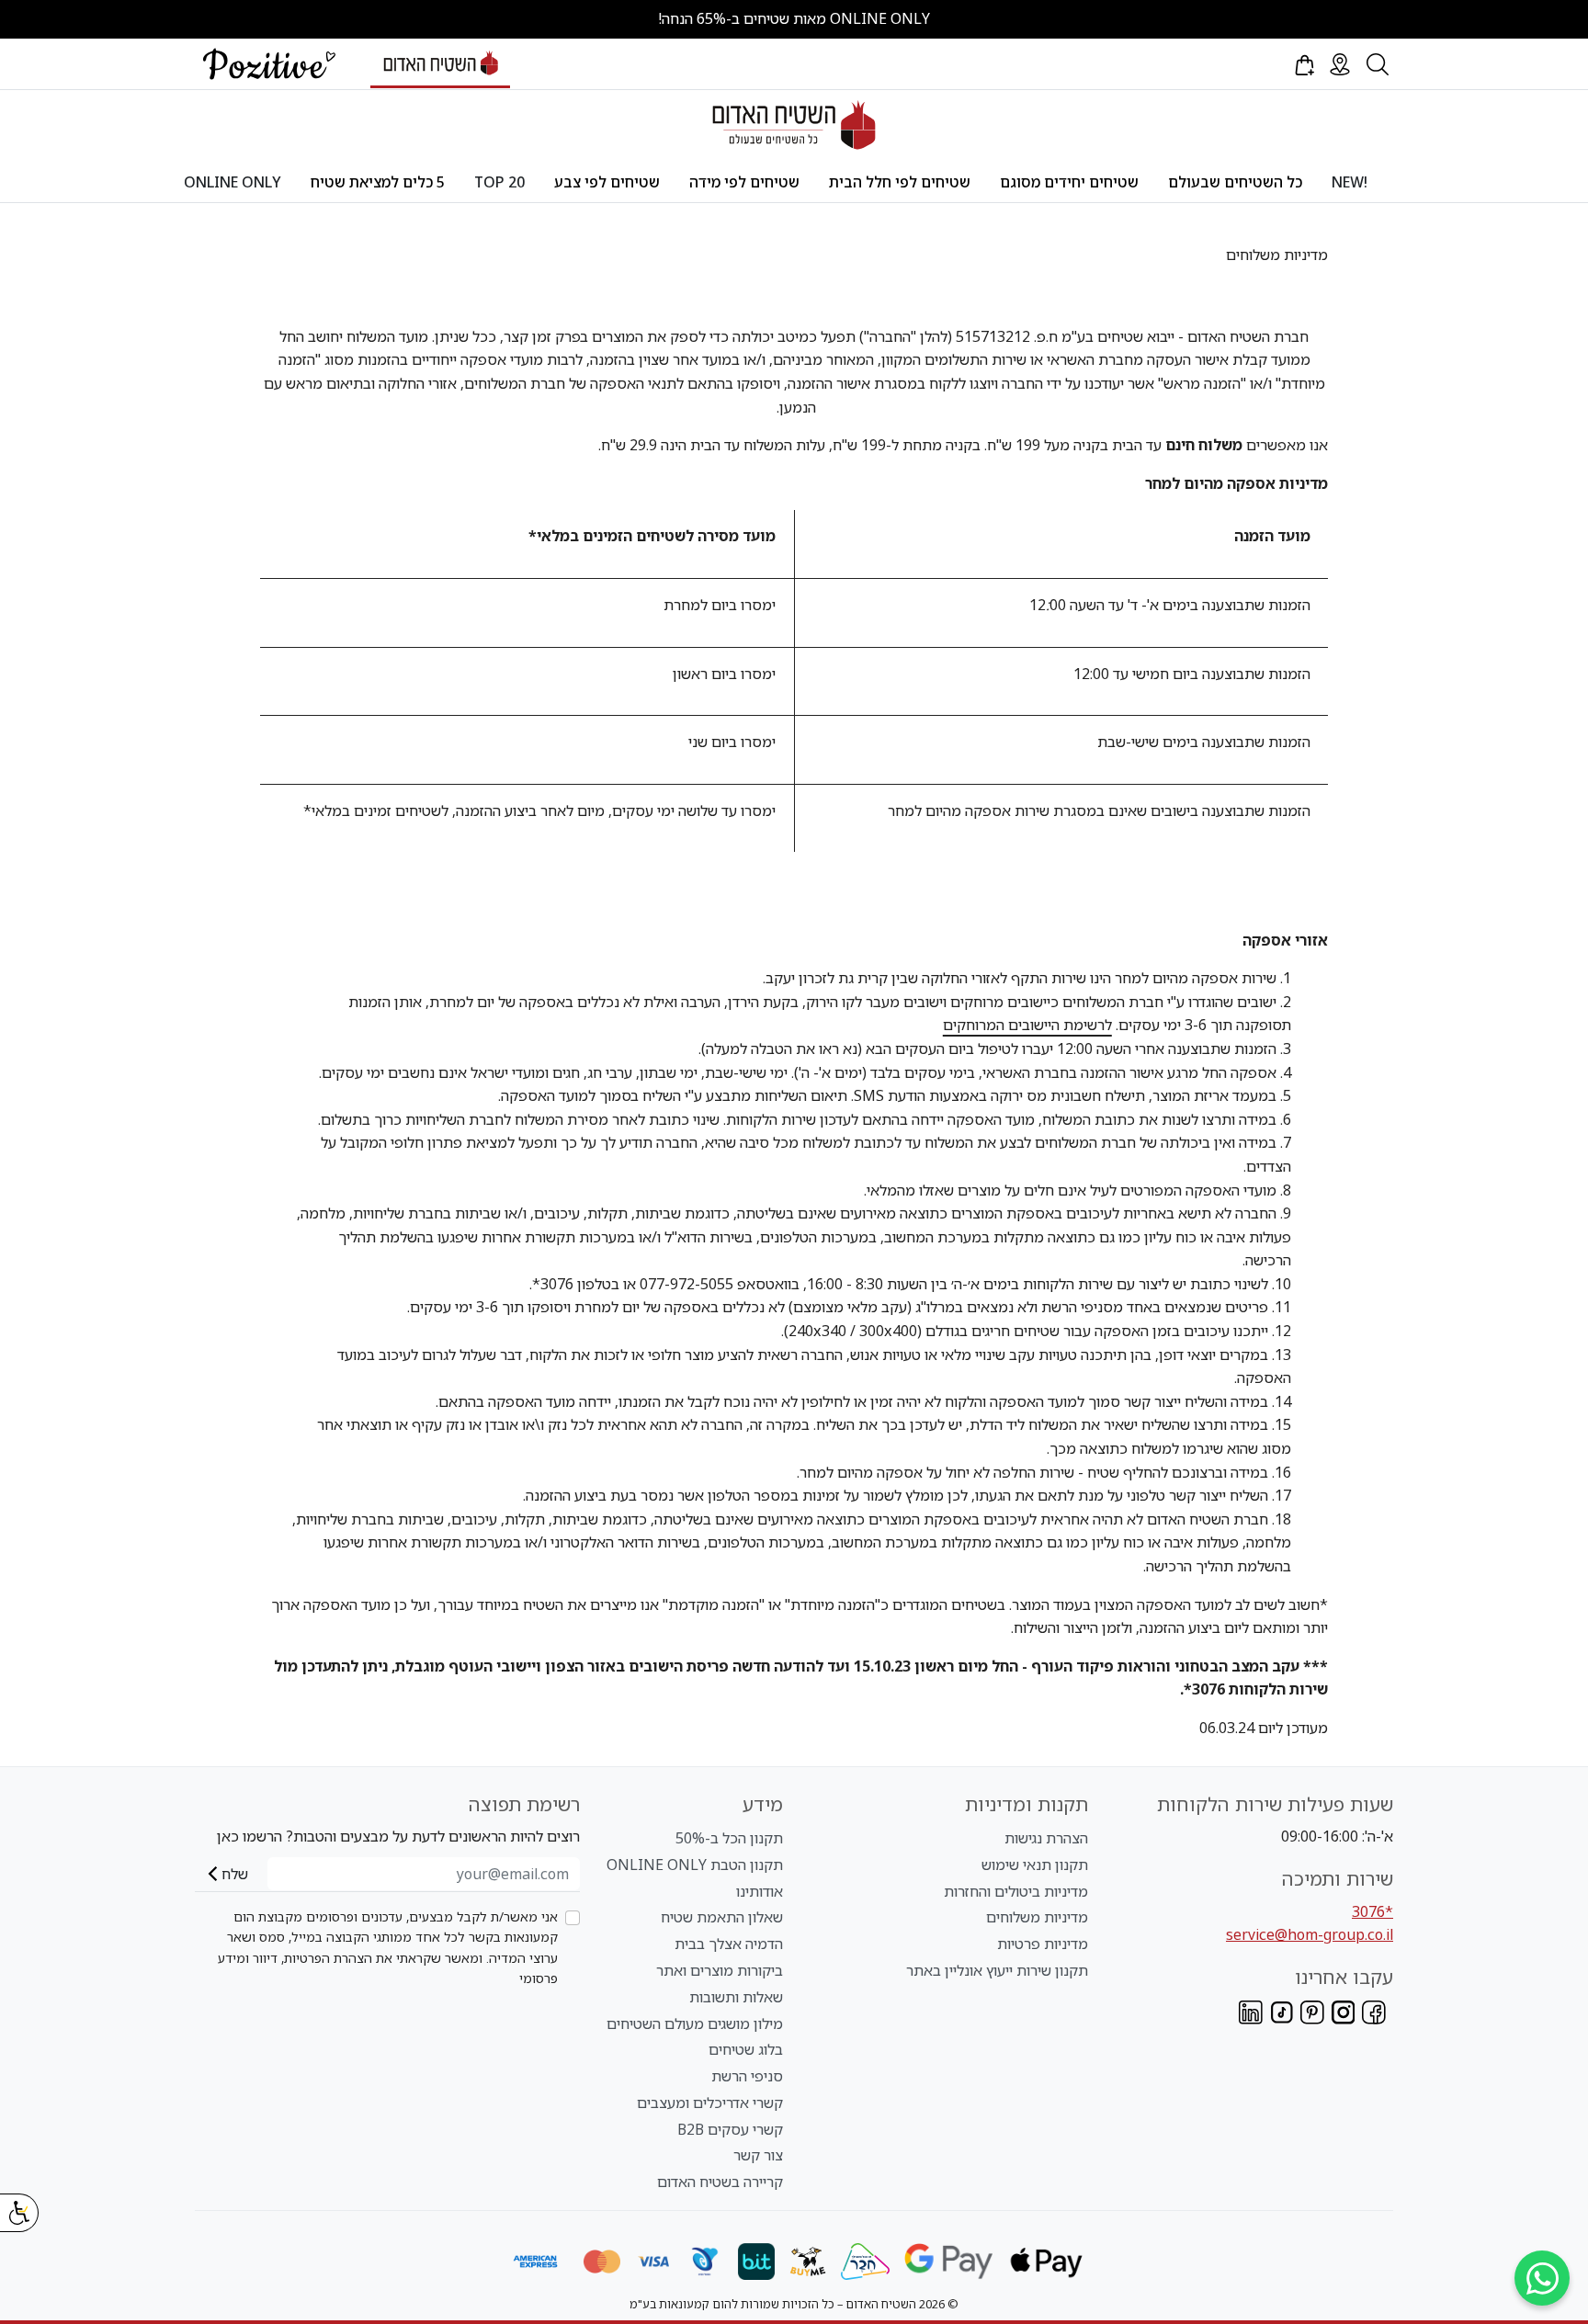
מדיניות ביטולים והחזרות (1016, 1891)
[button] (1303, 64)
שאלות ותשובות (736, 1997)
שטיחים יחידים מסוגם (1069, 182)
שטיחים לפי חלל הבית (900, 182)
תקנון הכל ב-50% (729, 1838)
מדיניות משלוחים (1037, 1917)
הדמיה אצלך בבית (729, 1944)
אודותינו (760, 1891)
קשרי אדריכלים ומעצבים (710, 2103)
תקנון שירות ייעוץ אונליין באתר (997, 1970)
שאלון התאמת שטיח (722, 1917)
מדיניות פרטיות (1043, 1944)
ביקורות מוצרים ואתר (720, 1970)
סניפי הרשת (747, 2076)
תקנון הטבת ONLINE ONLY (695, 1865)
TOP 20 (499, 182)
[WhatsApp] (1542, 2278)
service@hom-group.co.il (1310, 1934)
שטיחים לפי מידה (744, 182)
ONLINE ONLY (233, 182)
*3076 (1372, 1911)
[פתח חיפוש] (1378, 64)
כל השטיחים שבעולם (1235, 182)
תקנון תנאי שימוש (1035, 1865)
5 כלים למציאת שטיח (378, 182)
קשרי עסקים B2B (730, 2129)
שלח (235, 1874)
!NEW (1350, 182)
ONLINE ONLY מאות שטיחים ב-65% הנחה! (794, 18)
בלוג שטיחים (746, 2049)
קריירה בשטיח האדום (720, 2182)
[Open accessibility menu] (19, 2213)
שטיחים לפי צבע (607, 182)
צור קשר (758, 2155)
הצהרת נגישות (1046, 1838)
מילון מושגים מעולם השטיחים (695, 2024)
